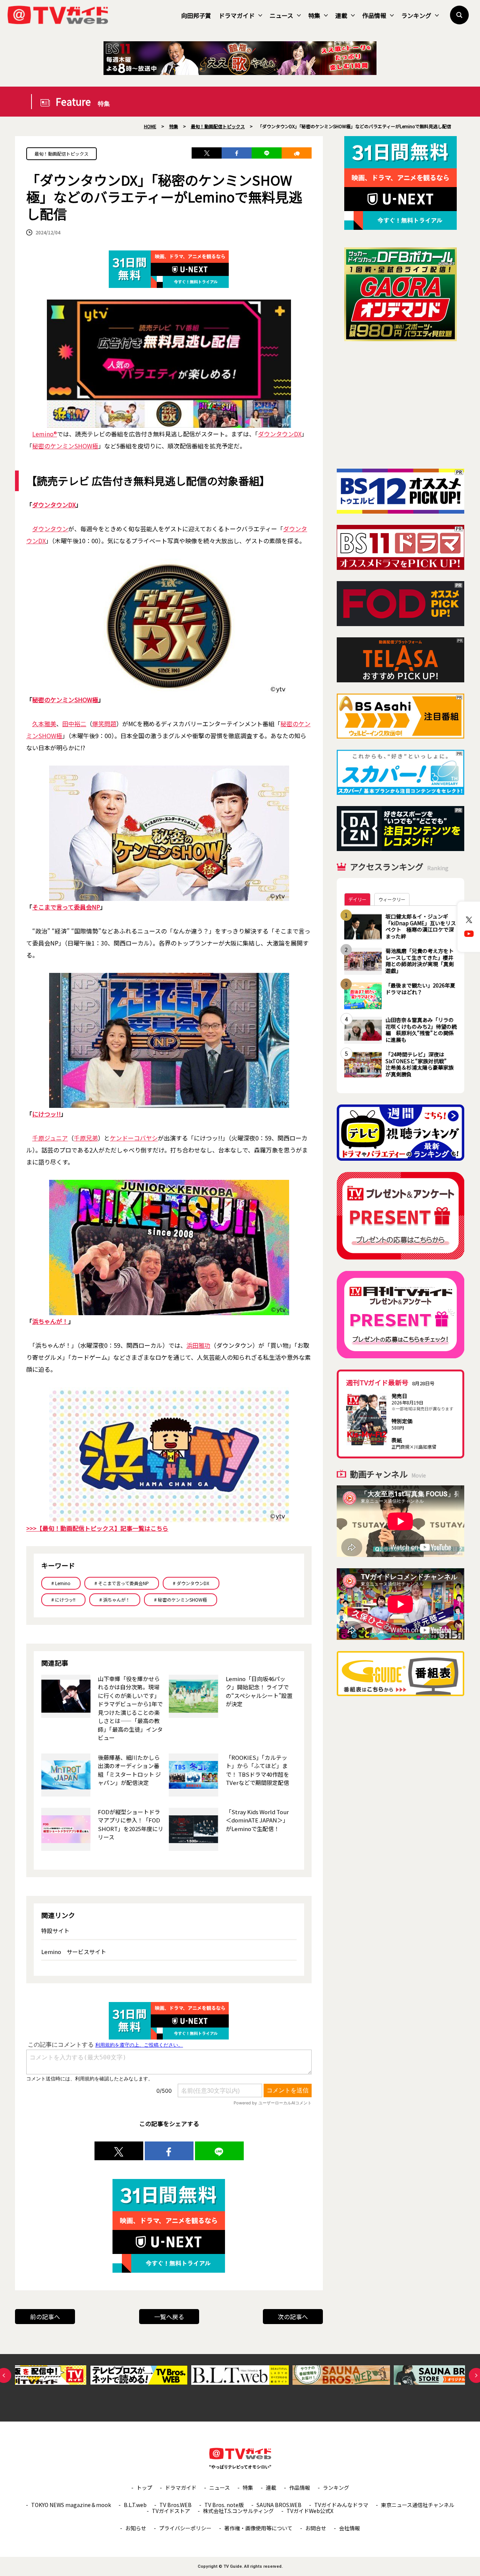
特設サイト (55, 1931)
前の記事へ (45, 2317)
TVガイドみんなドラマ (341, 2505)
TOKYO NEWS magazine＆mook (71, 2505)
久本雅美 (44, 724)
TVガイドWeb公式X (310, 2511)
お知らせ (136, 2528)
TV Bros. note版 (224, 2505)
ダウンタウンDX (280, 434)
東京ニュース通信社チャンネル (418, 2505)
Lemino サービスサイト (74, 1952)
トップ (144, 2488)
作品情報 (374, 15)
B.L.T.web (135, 2505)
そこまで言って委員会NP (66, 907)
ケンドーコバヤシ (134, 1138)
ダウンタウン (50, 529)
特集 (314, 15)
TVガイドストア (171, 2511)
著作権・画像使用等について (258, 2528)
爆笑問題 (104, 724)
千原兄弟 (86, 1138)
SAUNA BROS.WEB (279, 2505)
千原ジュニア (50, 1138)
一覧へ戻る (169, 2317)
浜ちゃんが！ (50, 1321)
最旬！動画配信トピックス (61, 154)
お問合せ (316, 2528)
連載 (341, 15)
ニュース (281, 15)
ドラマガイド (237, 15)
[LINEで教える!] (267, 153)
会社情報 (349, 2528)
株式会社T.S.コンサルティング (238, 2511)
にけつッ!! (46, 1114)
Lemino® (45, 434)
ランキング (416, 15)
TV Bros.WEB (175, 2505)
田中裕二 (74, 724)
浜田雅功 (198, 1345)
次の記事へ (293, 2317)
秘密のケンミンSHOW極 (65, 446)
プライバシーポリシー (185, 2528)
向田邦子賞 (196, 15)
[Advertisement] (400, 405)
